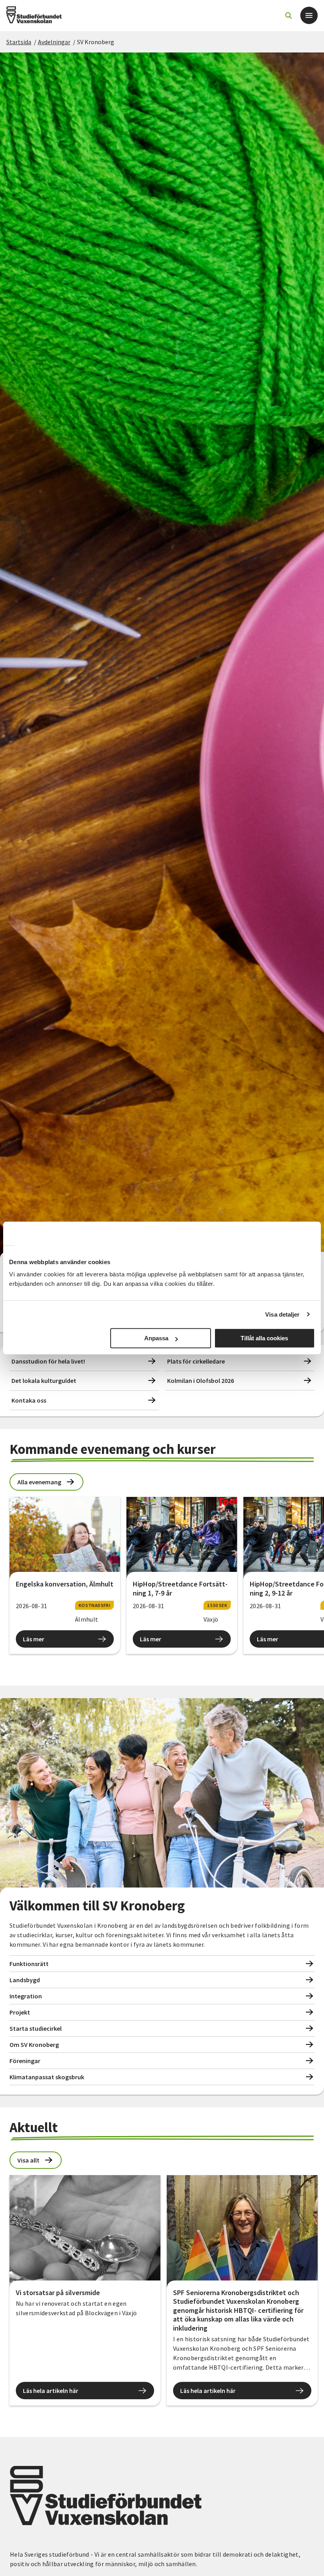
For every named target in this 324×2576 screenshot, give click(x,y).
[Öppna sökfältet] (288, 15)
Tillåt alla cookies (264, 1338)
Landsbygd (25, 1980)
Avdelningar (54, 42)
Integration (26, 1996)
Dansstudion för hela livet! (48, 1361)
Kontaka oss (29, 1400)
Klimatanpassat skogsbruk (47, 2077)
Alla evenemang (39, 1482)
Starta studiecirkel (36, 2028)
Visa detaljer (282, 1314)
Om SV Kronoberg (34, 2045)
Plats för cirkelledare (196, 1361)
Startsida (19, 42)
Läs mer (34, 1639)
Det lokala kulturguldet (44, 1381)
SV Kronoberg (96, 42)
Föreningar (25, 2061)
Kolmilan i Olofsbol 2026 (201, 1381)
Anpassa (156, 1338)
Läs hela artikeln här (51, 2391)
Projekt (20, 2012)
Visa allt (28, 2160)
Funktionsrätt (29, 1964)
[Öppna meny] (309, 15)
